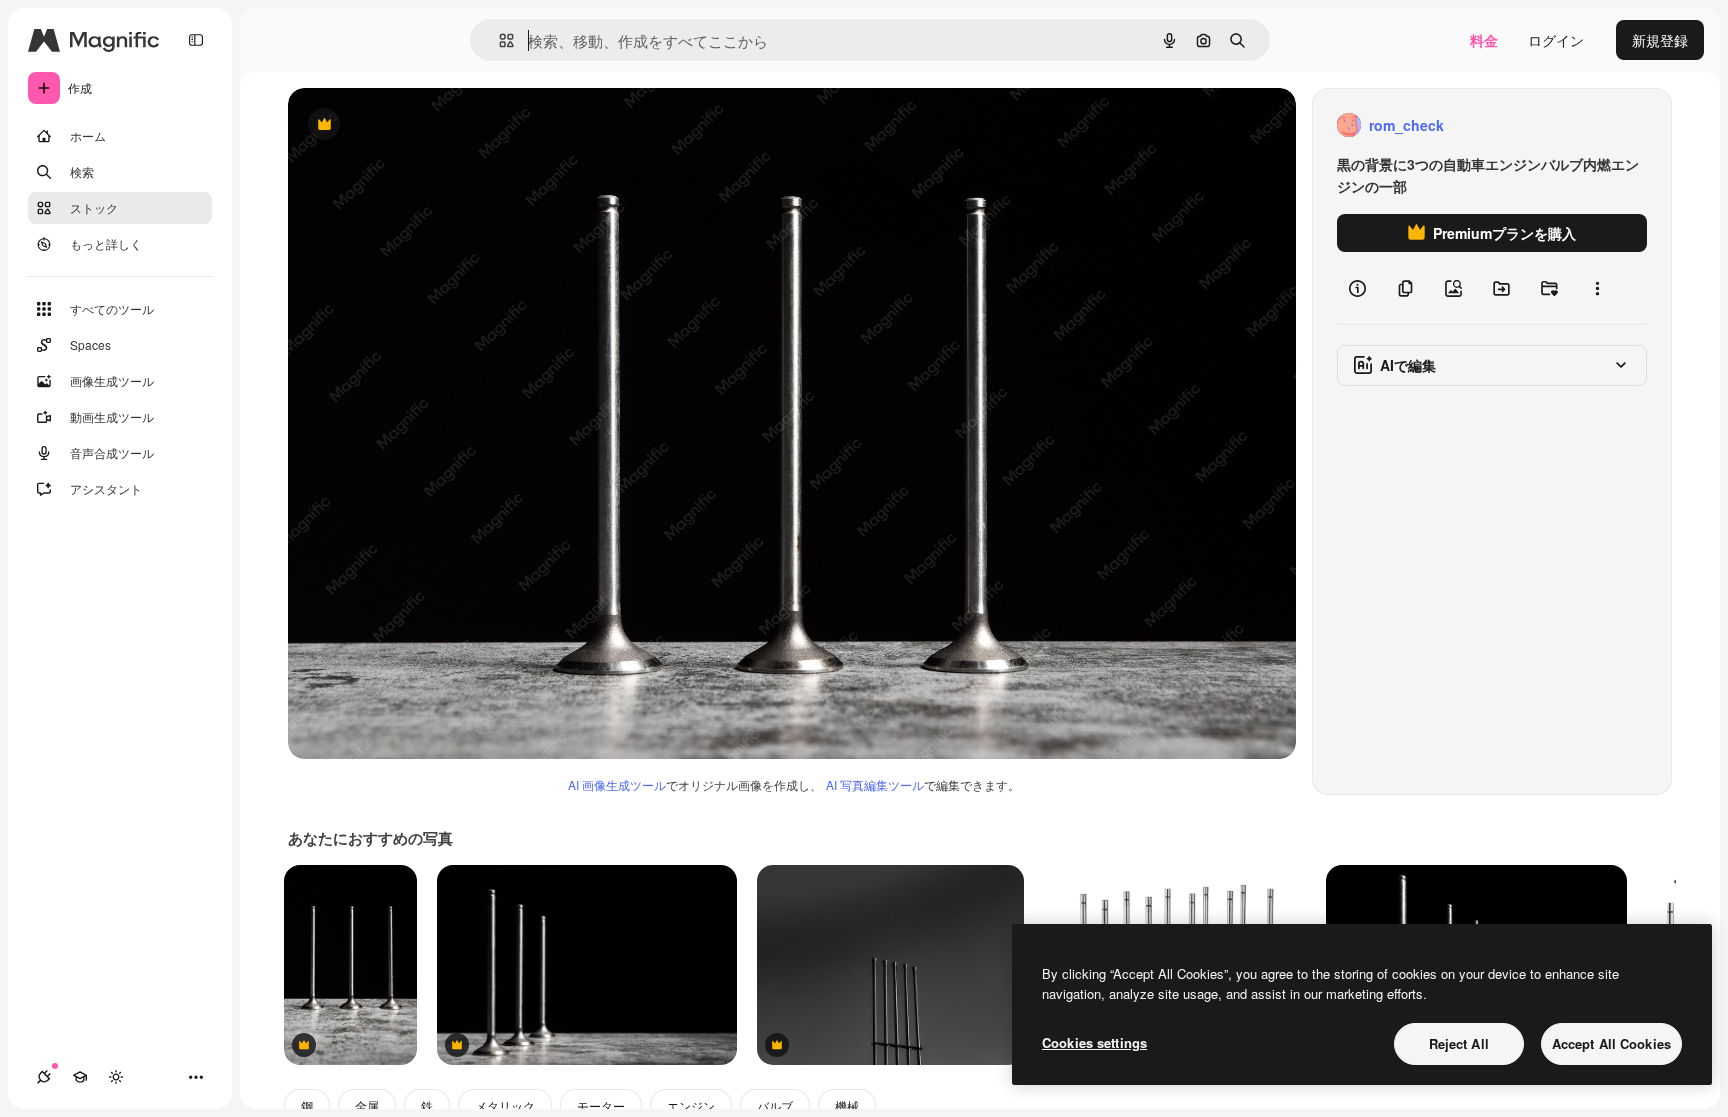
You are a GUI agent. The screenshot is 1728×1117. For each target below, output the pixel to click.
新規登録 (1660, 40)
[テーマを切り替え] (116, 1077)
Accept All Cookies (1611, 1043)
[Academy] (80, 1077)
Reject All (1459, 1043)
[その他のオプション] (1597, 288)
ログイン (1556, 40)
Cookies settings (1094, 1042)
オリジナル (425, 125)
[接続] (44, 1077)
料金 (1484, 40)
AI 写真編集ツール (875, 784)
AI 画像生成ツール (617, 784)
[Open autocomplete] (498, 40)
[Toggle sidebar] (196, 40)
